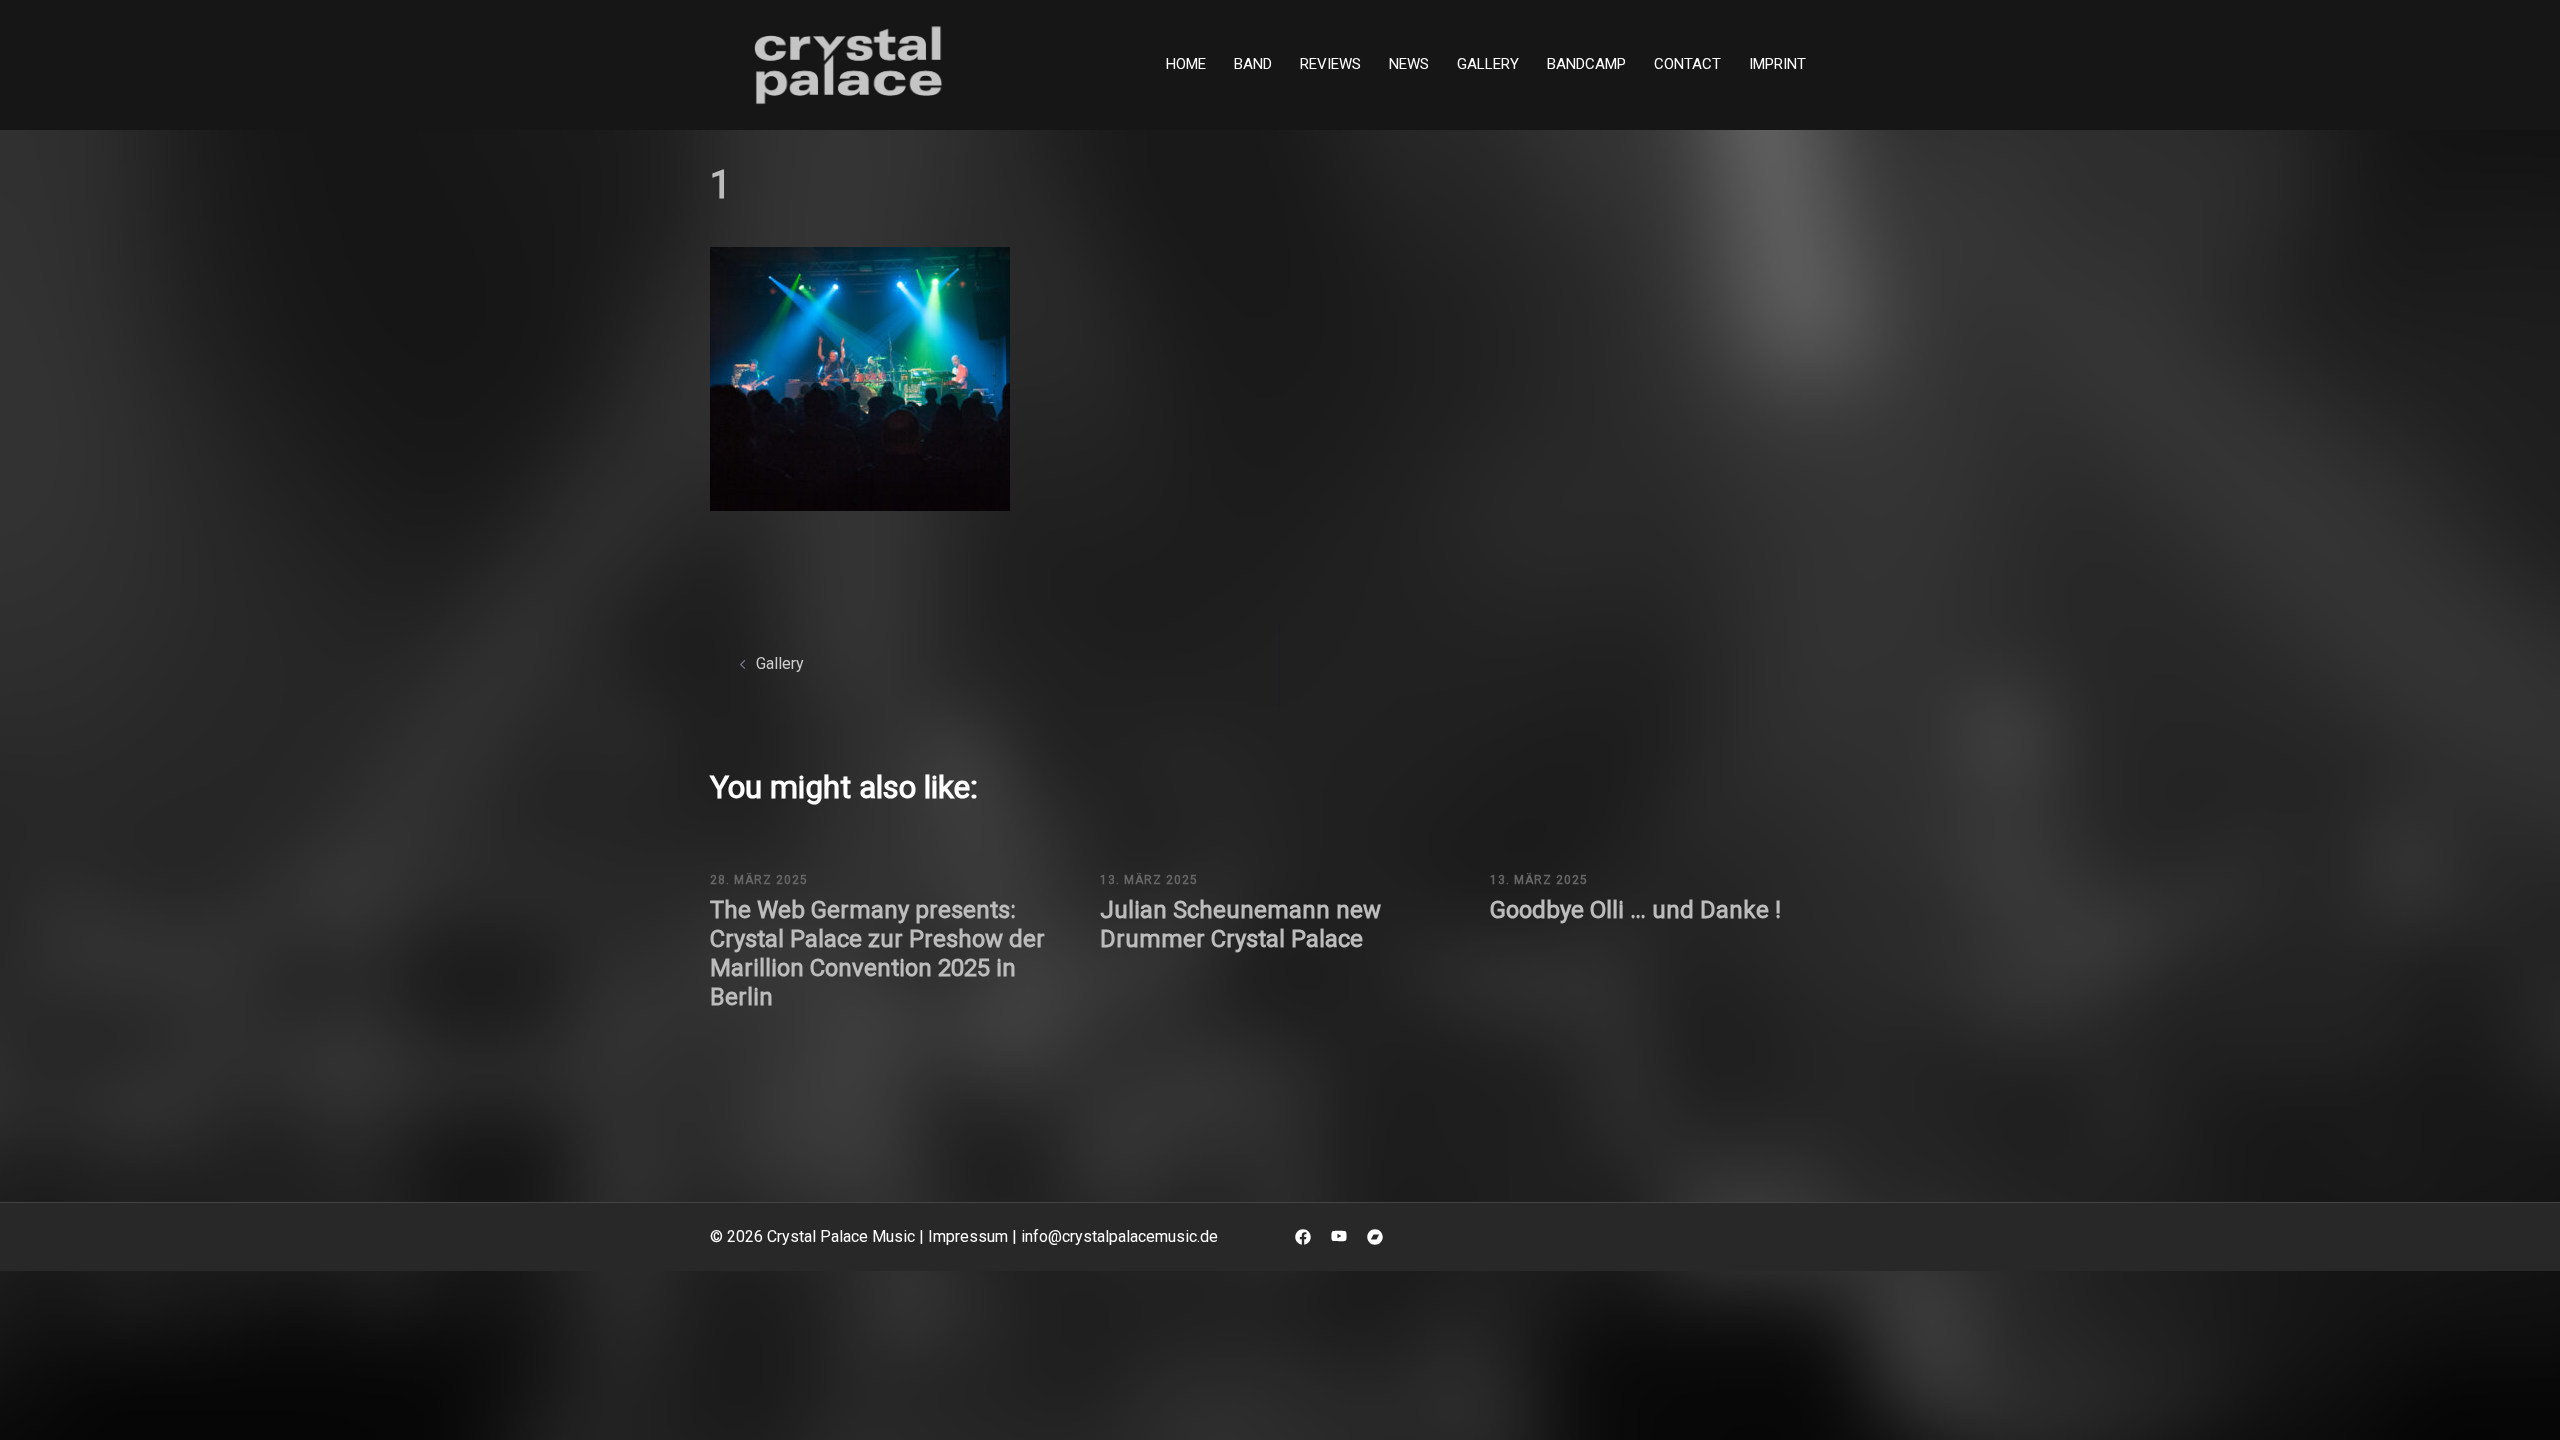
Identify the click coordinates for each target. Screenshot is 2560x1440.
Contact (1687, 64)
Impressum (968, 1236)
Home (1186, 64)
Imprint (1777, 64)
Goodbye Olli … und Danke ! (1635, 910)
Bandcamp (1586, 64)
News (1409, 64)
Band (1253, 64)
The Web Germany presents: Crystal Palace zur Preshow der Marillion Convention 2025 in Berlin (877, 953)
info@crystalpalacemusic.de (1119, 1236)
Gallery (1488, 64)
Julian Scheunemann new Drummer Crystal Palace (1240, 924)
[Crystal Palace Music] (849, 63)
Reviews (1330, 64)
